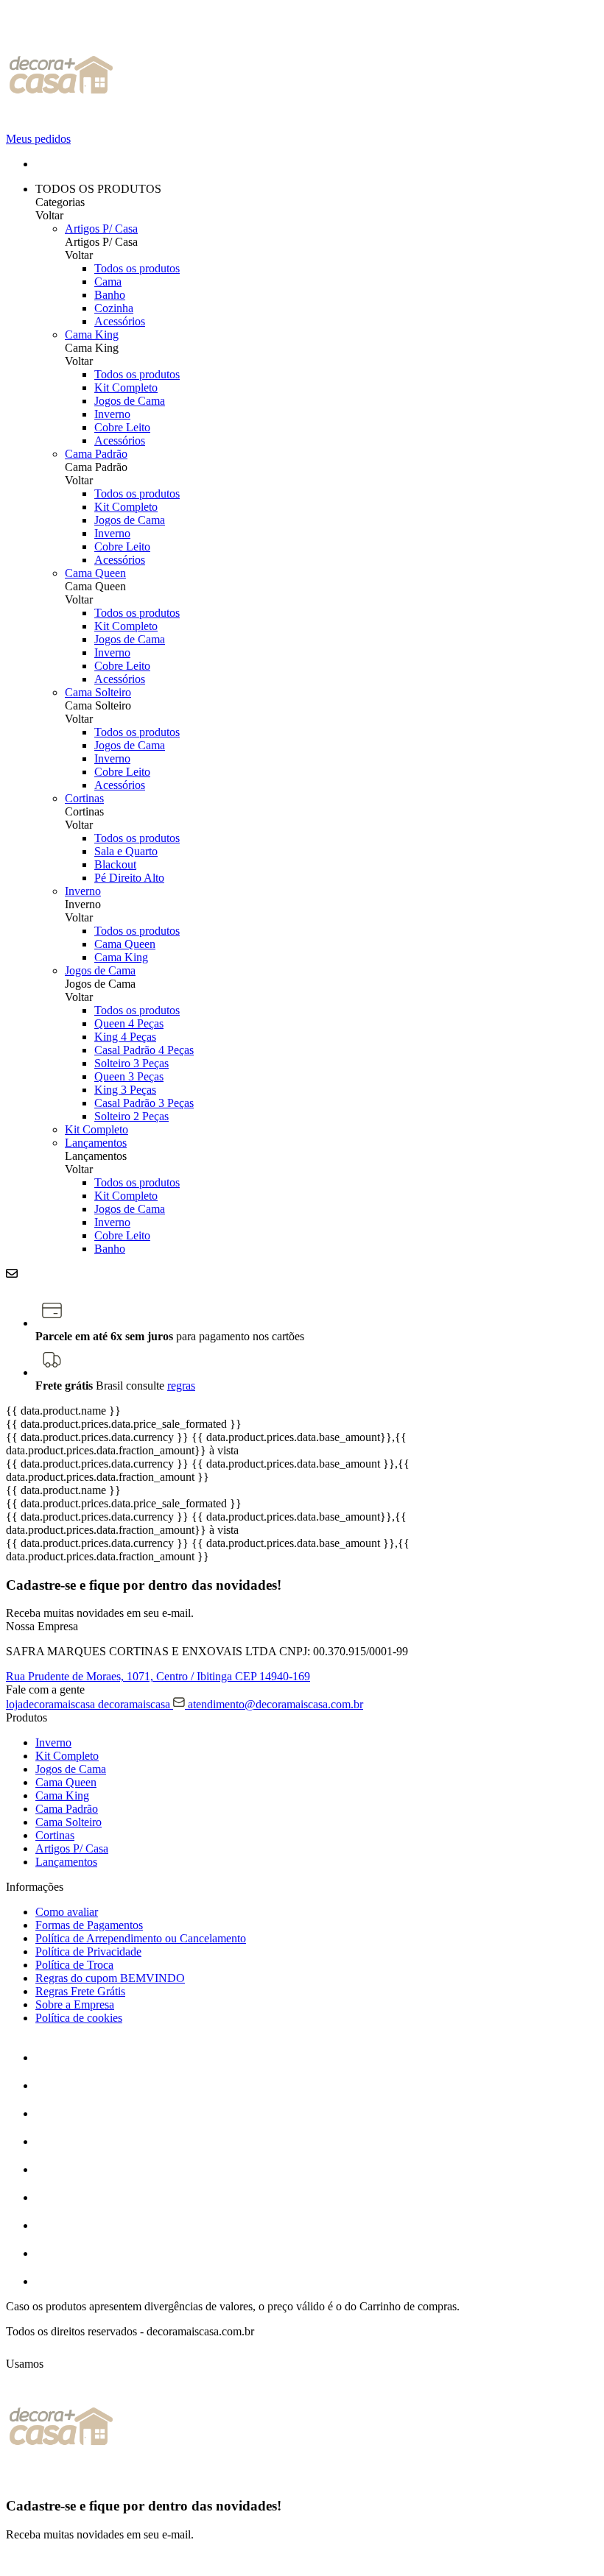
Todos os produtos (137, 268)
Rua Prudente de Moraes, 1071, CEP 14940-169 (158, 1676)
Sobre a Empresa (75, 2004)
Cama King (92, 335)
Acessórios (120, 321)
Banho (110, 295)
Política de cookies (79, 2018)
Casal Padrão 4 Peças (144, 1050)
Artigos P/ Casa (101, 229)
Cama (108, 282)
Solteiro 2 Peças (131, 1116)
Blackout (115, 864)
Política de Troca (74, 1965)
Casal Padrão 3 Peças (144, 1103)
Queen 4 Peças (129, 1023)
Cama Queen (95, 573)
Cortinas (84, 798)
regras (181, 1386)
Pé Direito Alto (129, 878)
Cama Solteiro (98, 692)
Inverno (112, 414)
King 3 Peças (125, 1090)
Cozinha (114, 308)
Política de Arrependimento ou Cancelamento (141, 1938)
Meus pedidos (38, 139)
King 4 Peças (125, 1037)
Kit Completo (126, 388)
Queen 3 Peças (129, 1076)
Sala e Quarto (126, 851)
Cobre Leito (122, 427)
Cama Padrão (96, 454)
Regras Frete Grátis (80, 1991)
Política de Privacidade (88, 1952)
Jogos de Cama (130, 401)
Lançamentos (96, 1143)
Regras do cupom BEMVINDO (110, 1978)
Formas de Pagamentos (89, 1925)
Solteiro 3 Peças (131, 1063)
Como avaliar (67, 1912)
